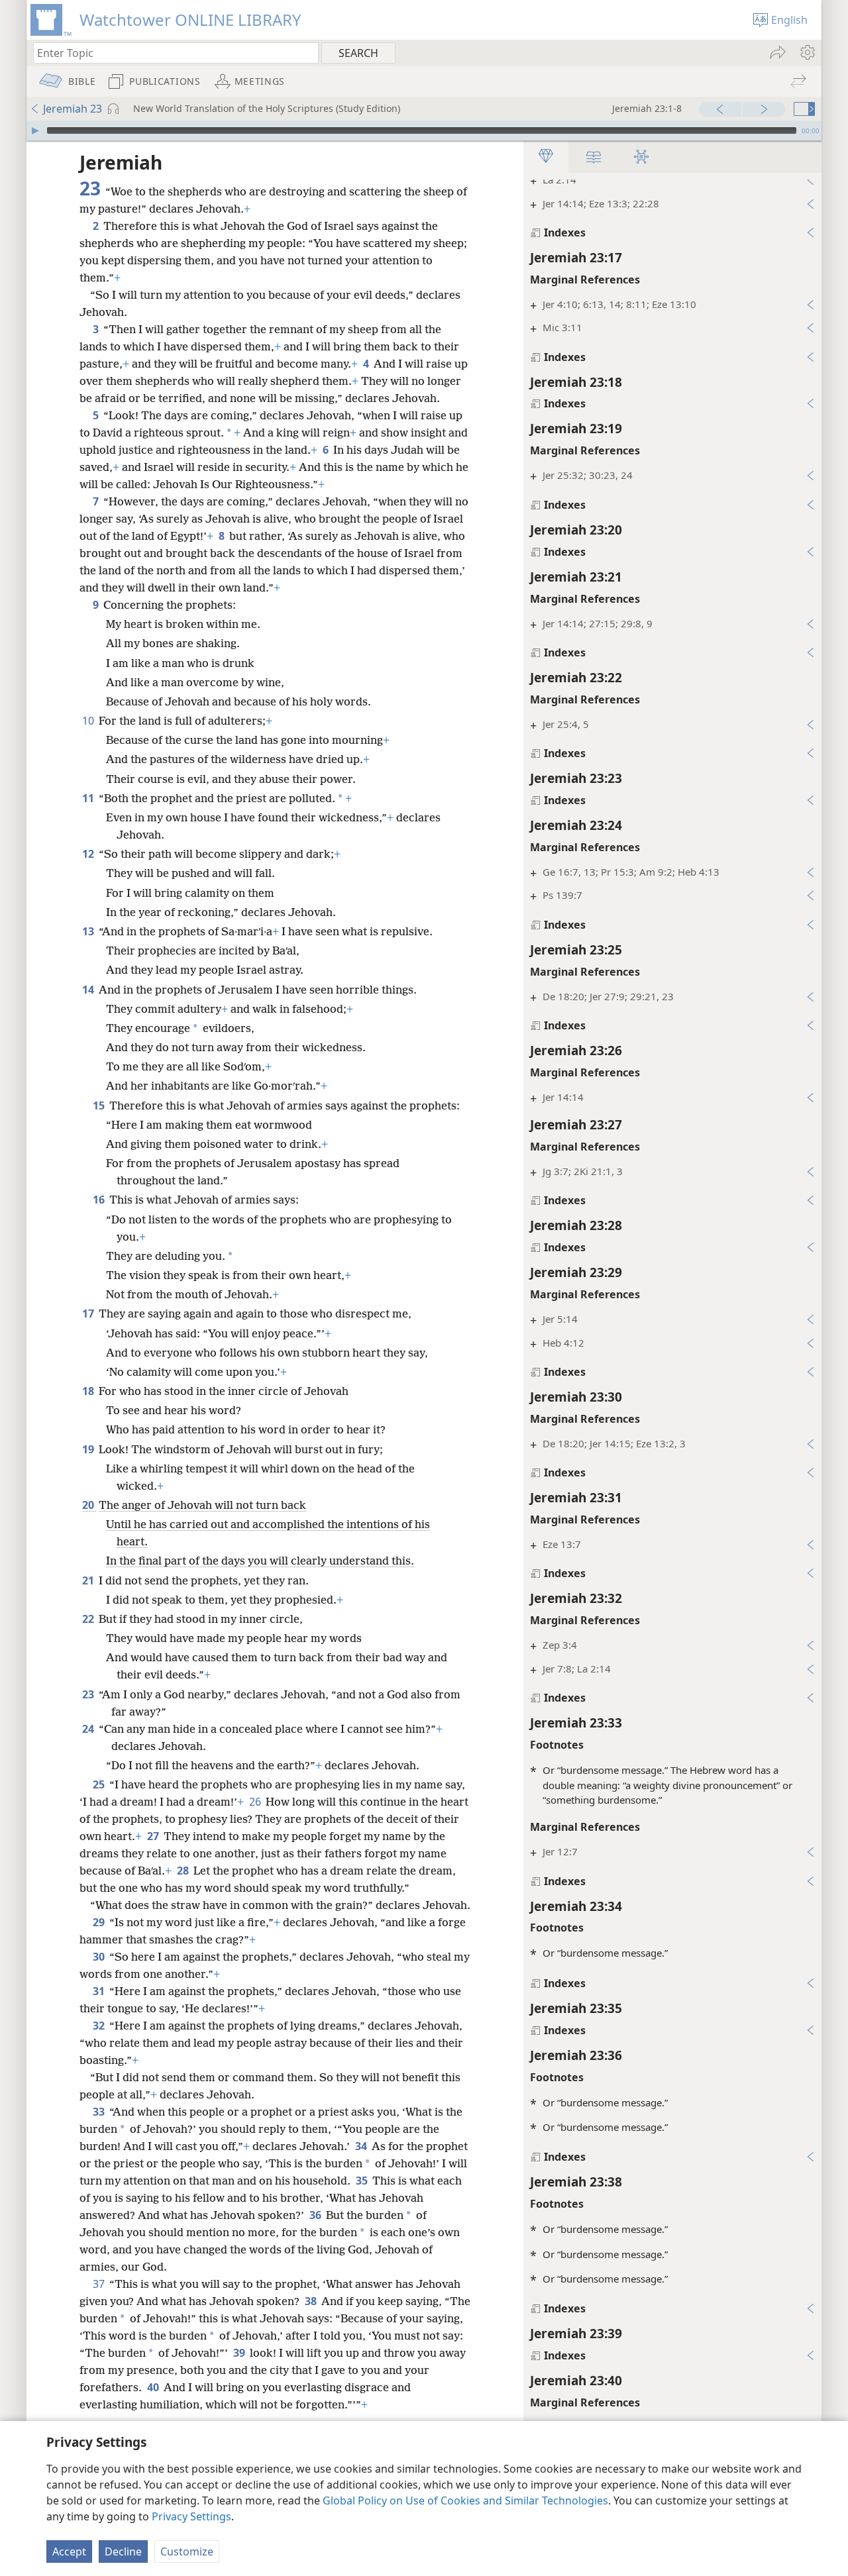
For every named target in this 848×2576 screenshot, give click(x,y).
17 (89, 1314)
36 (316, 2215)
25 (100, 1784)
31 (100, 1991)
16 (100, 1200)
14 (89, 990)
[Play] (35, 130)
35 (363, 2181)
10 (89, 721)
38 (312, 2301)
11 (89, 798)
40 (154, 2387)
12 (89, 854)
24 (89, 1729)
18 (89, 1391)
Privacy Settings (191, 2516)
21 (89, 1580)
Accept (69, 2551)
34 (362, 2146)
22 (89, 1619)
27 (154, 1836)
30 (100, 1957)
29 (100, 1922)
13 (89, 931)
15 (100, 1106)
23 (89, 1694)
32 (100, 2026)
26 (256, 1802)
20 (89, 1505)
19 (89, 1449)
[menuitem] (807, 52)
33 (100, 2112)
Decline (123, 2551)
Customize (187, 2551)
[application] (424, 130)
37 (100, 2284)
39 (240, 2353)
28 (184, 1871)
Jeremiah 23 (73, 109)
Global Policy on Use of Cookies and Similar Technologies (465, 2500)
